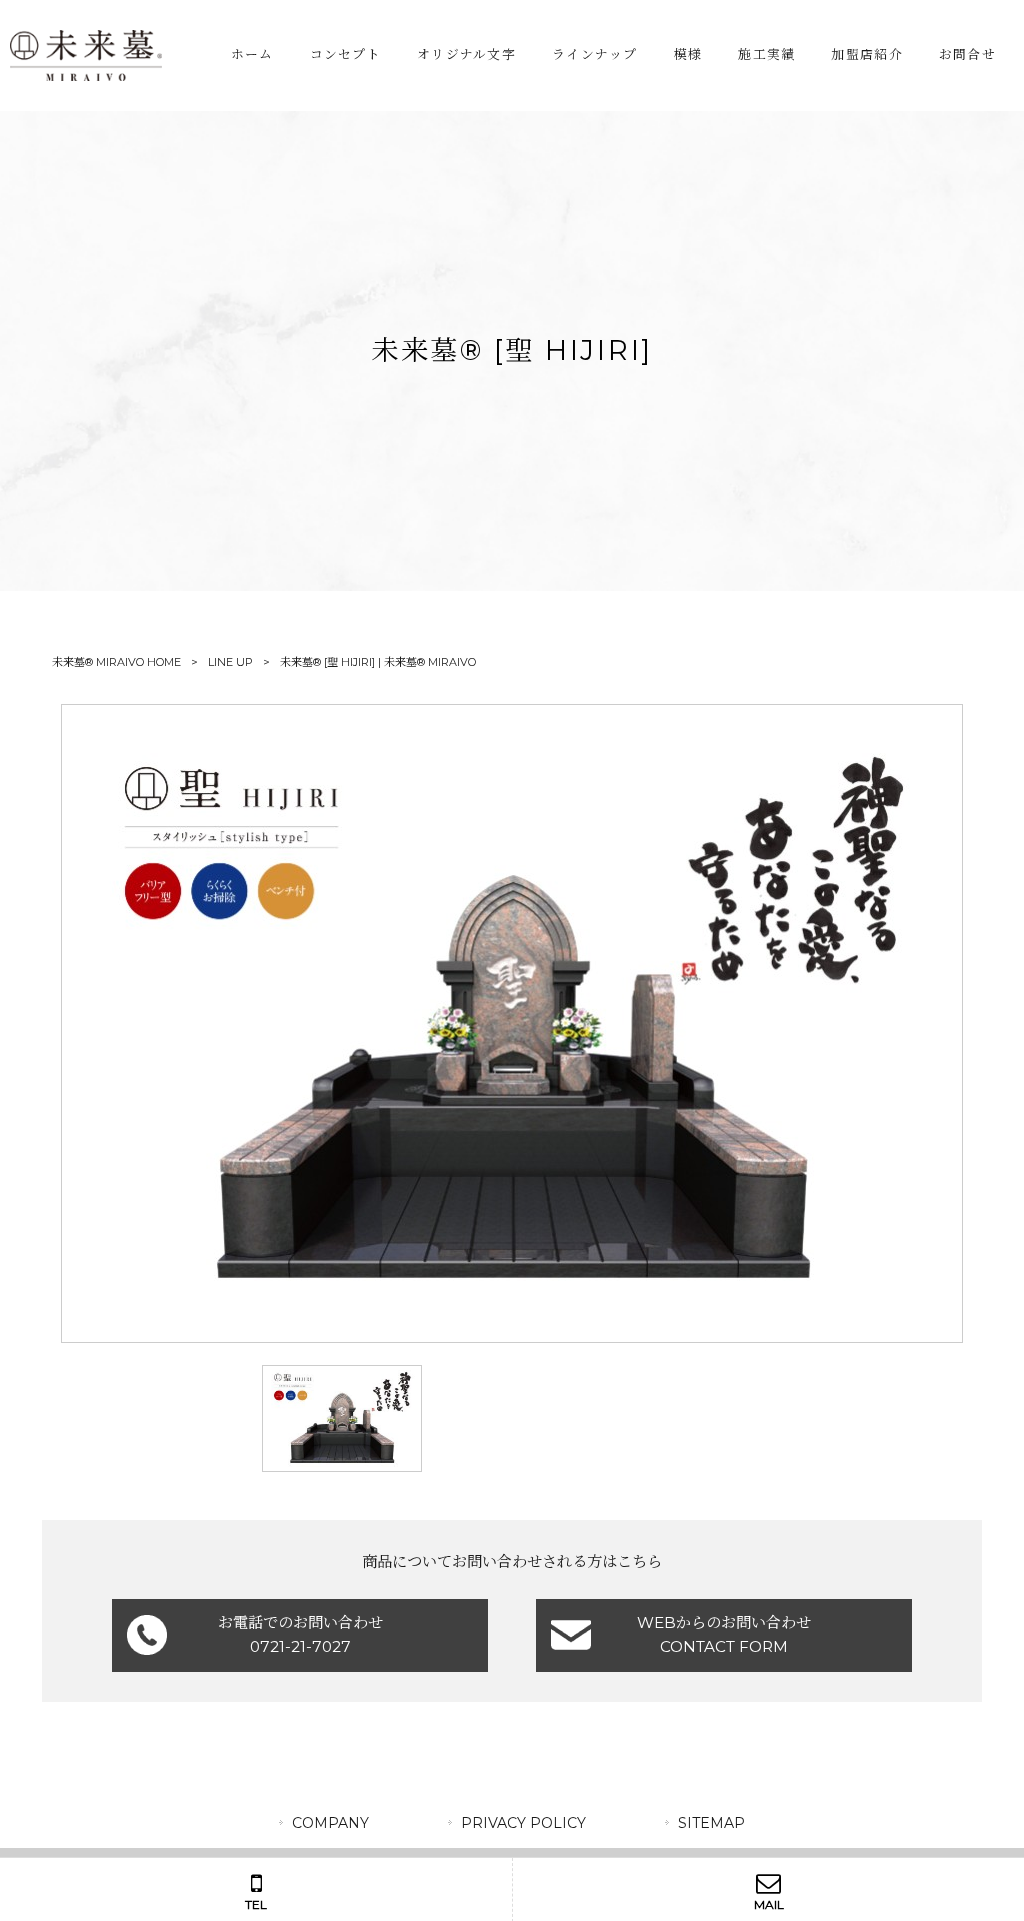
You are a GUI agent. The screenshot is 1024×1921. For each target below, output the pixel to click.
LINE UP (230, 662)
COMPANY (330, 1823)
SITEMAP (711, 1823)
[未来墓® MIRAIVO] (86, 55)
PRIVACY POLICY (523, 1823)
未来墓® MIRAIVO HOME (116, 662)
